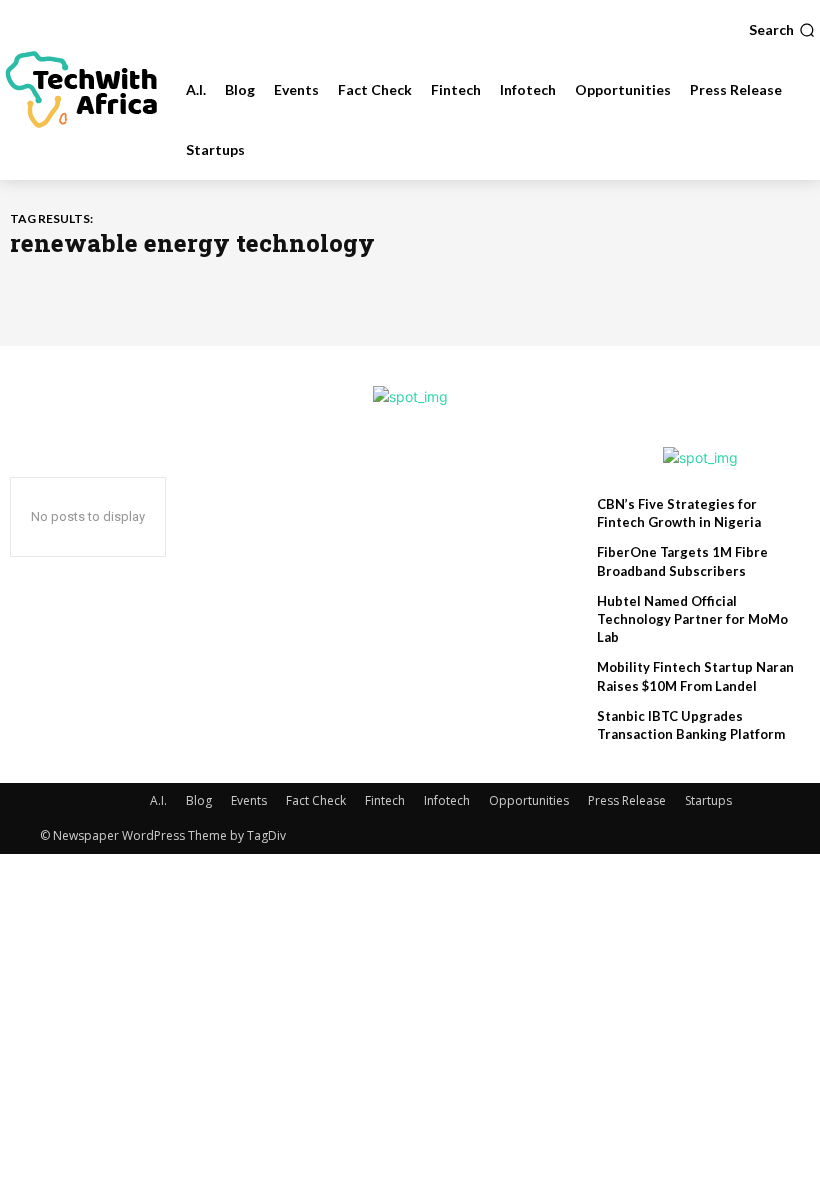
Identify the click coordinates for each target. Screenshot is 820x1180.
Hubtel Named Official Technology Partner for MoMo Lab (692, 619)
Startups (708, 800)
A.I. (158, 800)
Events (249, 800)
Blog (199, 800)
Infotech (447, 800)
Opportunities (529, 800)
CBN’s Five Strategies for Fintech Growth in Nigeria (679, 513)
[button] (782, 30)
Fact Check (316, 800)
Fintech (385, 800)
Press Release (627, 800)
